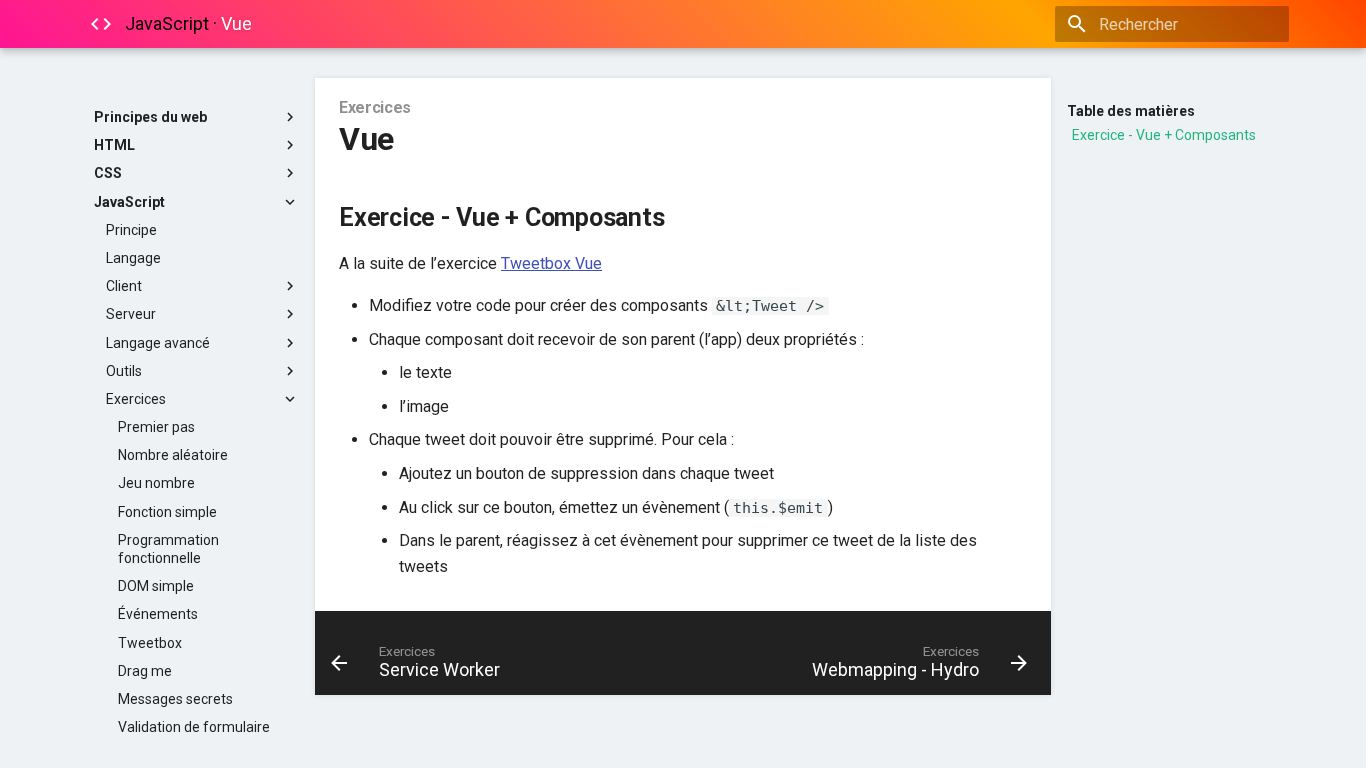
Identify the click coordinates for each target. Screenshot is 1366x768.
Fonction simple (167, 512)
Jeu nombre (156, 483)
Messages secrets (175, 699)
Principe (131, 230)
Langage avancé (158, 343)
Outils (124, 371)
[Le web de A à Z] (101, 24)
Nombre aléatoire (173, 455)
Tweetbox (150, 643)
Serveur (131, 314)
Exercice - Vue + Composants (1164, 135)
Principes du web (150, 117)
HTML (114, 145)
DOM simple (156, 586)
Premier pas (156, 427)
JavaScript (129, 202)
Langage (133, 258)
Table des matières (1131, 111)
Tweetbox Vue (551, 263)
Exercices (136, 399)
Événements (158, 614)
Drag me (145, 671)
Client (124, 286)
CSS (108, 173)
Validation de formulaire (194, 727)
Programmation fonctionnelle (168, 549)
